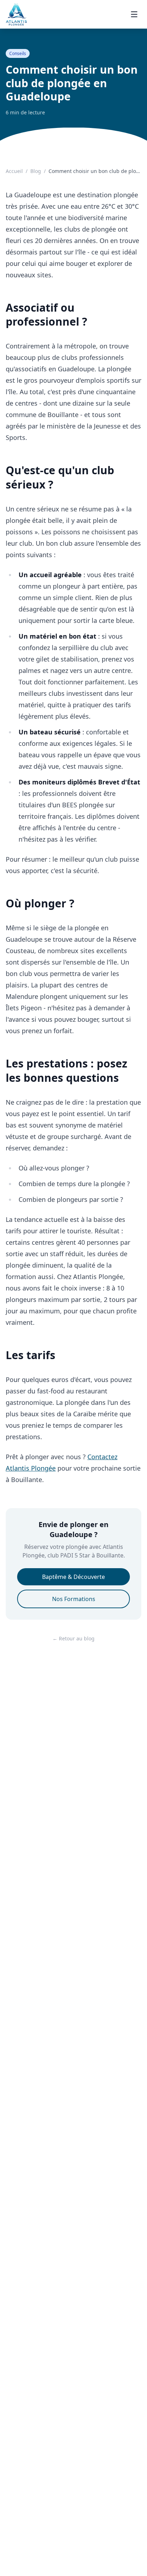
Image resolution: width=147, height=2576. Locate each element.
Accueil (14, 171)
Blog (36, 171)
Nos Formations (74, 1599)
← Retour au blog (73, 1638)
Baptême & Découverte (73, 1577)
